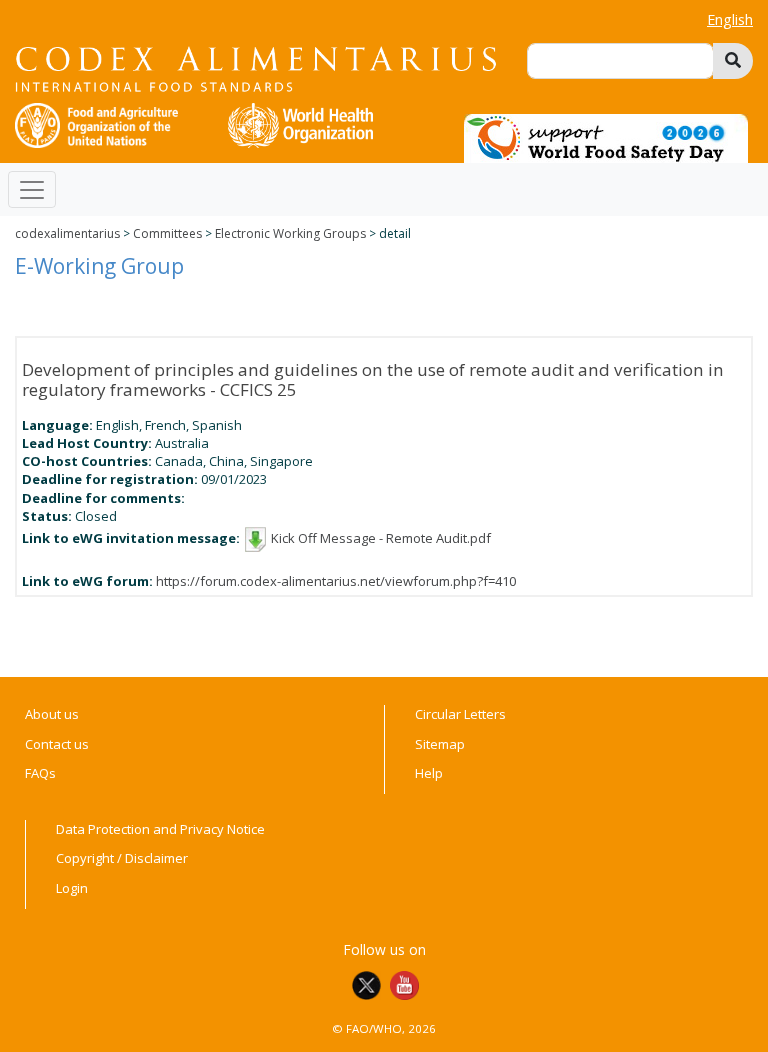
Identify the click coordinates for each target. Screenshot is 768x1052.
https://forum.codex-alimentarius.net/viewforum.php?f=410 (336, 581)
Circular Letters (460, 714)
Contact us (57, 744)
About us (52, 714)
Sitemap (440, 744)
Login (72, 888)
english (730, 19)
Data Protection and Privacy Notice (160, 829)
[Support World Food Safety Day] (606, 137)
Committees (167, 233)
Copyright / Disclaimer (122, 858)
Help (429, 773)
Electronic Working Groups (290, 233)
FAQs (40, 773)
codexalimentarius (67, 233)
